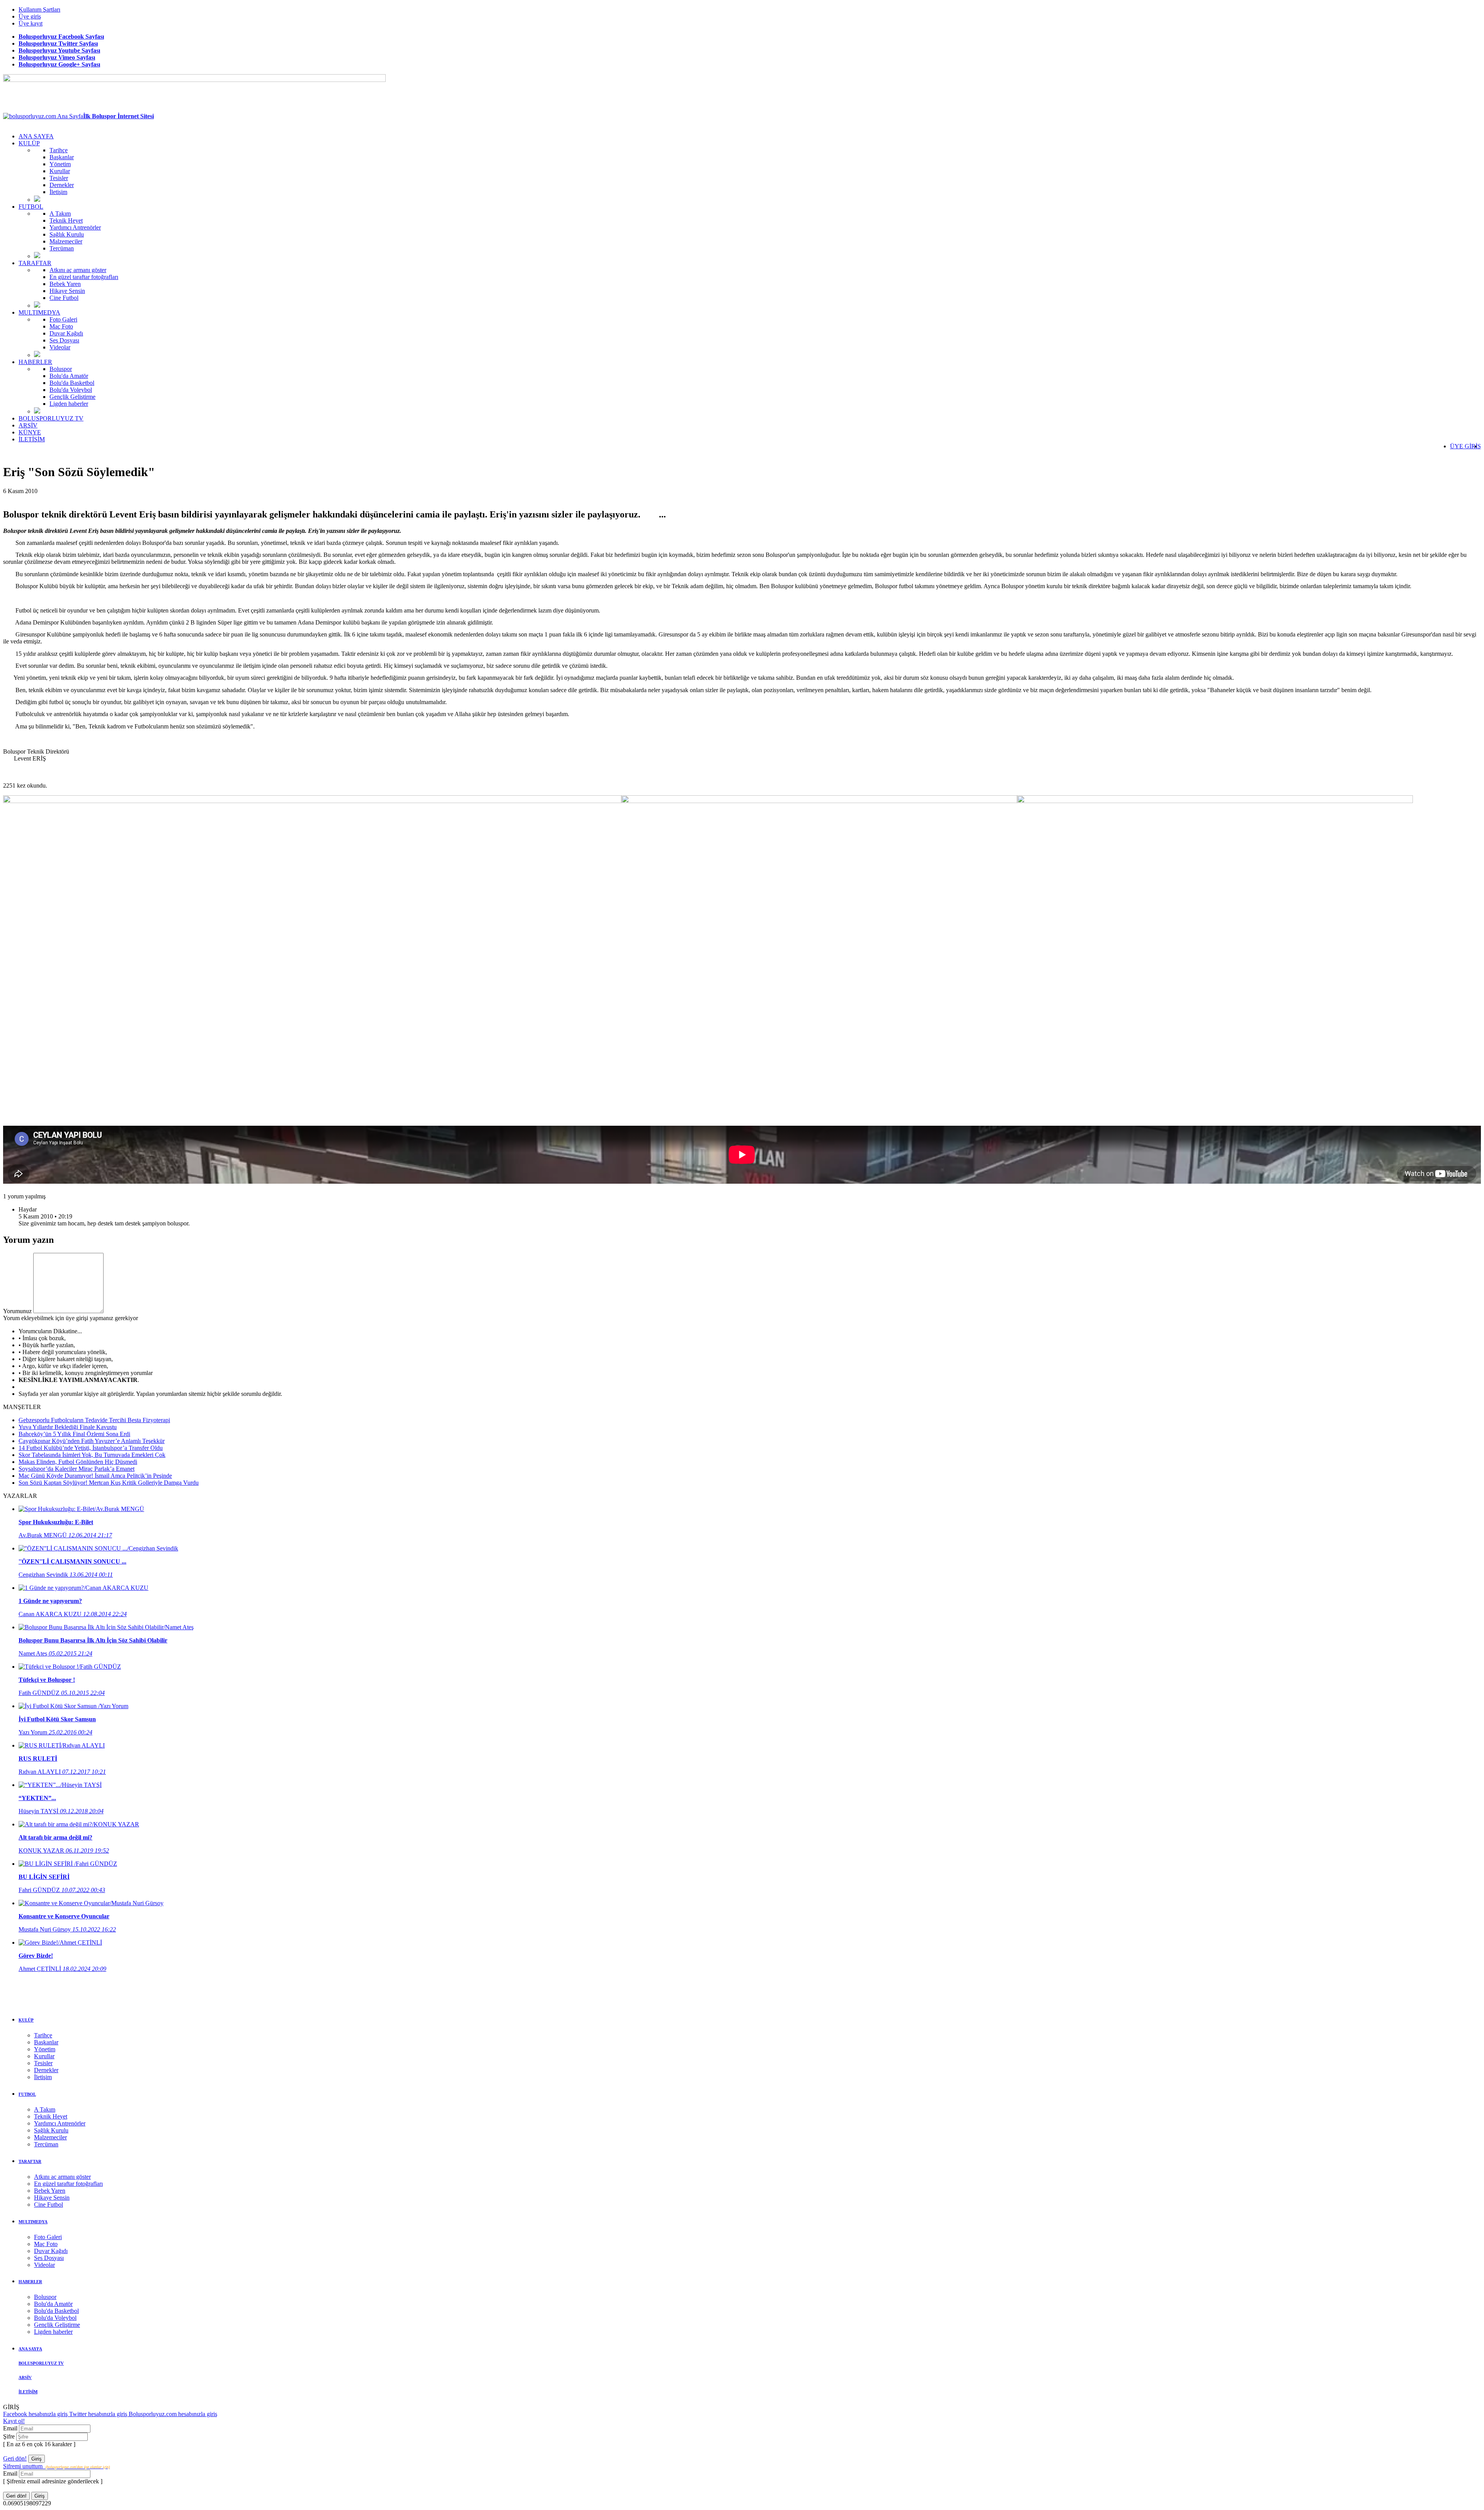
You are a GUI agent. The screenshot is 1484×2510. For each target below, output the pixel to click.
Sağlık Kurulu (67, 234)
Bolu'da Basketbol (72, 383)
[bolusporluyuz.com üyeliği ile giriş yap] (68, 1311)
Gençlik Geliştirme (72, 397)
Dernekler (62, 185)
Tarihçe (59, 150)
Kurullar (60, 171)
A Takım (60, 214)
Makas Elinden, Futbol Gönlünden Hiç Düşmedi (78, 1462)
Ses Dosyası (64, 340)
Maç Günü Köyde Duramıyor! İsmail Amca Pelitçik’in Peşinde (95, 1476)
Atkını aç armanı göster (78, 270)
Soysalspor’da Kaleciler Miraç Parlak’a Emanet (77, 1469)
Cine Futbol (64, 298)
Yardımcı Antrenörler (75, 227)
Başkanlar (62, 157)
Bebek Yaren (65, 284)
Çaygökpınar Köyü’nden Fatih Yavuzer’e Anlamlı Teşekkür (92, 1441)
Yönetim (60, 164)
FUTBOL (31, 207)
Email (11, 2428)
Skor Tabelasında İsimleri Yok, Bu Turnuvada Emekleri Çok (92, 1455)
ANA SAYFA (36, 136)
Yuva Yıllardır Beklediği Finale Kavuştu (68, 1427)
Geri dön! (15, 2458)
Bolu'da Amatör (69, 376)
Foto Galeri (63, 319)
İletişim (58, 192)
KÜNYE (30, 432)
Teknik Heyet (66, 220)
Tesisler (59, 178)
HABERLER (35, 362)
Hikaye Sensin (67, 291)
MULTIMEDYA (39, 312)
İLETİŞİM (32, 439)
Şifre (10, 2436)
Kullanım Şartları (39, 9)
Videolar (60, 347)
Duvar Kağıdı (66, 333)
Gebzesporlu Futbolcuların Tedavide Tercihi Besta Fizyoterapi (94, 1420)
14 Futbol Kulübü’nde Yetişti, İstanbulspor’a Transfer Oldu (91, 1448)
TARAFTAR (35, 263)
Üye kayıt (31, 23)
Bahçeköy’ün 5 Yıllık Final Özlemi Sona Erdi (74, 1434)
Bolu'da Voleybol (71, 390)
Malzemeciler (66, 241)
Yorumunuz (17, 1311)
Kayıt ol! (14, 2421)
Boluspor (61, 369)
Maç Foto (61, 326)
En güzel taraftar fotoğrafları (84, 277)
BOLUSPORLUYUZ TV (51, 418)
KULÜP (29, 143)
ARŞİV (28, 425)
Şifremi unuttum (56, 2466)
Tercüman (62, 248)
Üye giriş (30, 16)
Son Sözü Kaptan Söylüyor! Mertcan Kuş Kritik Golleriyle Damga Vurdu (109, 1483)
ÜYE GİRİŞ (1465, 446)
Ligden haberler (69, 404)
